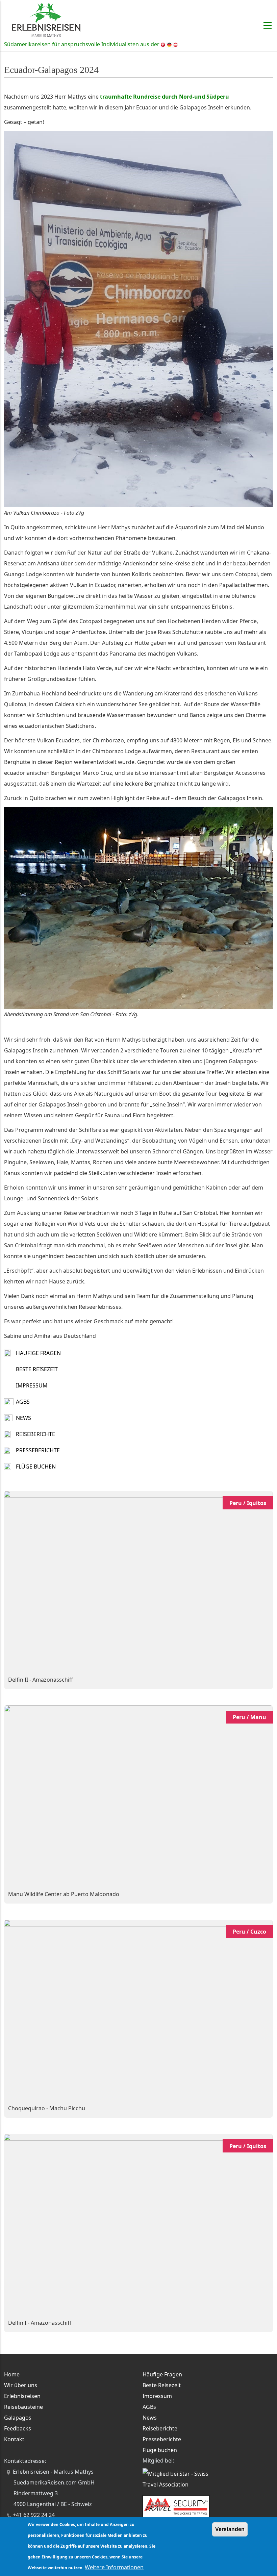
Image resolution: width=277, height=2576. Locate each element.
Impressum (32, 1385)
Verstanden (230, 2529)
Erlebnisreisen (22, 2396)
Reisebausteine (23, 2407)
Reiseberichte (35, 1434)
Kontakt (14, 2439)
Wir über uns (21, 2385)
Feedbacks (18, 2428)
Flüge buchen (36, 1466)
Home (12, 2374)
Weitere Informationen (114, 2567)
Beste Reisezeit (37, 1369)
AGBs (23, 1402)
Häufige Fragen (38, 1353)
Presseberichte (38, 1450)
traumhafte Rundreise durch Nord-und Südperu (165, 97)
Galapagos (18, 2418)
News (23, 1418)
